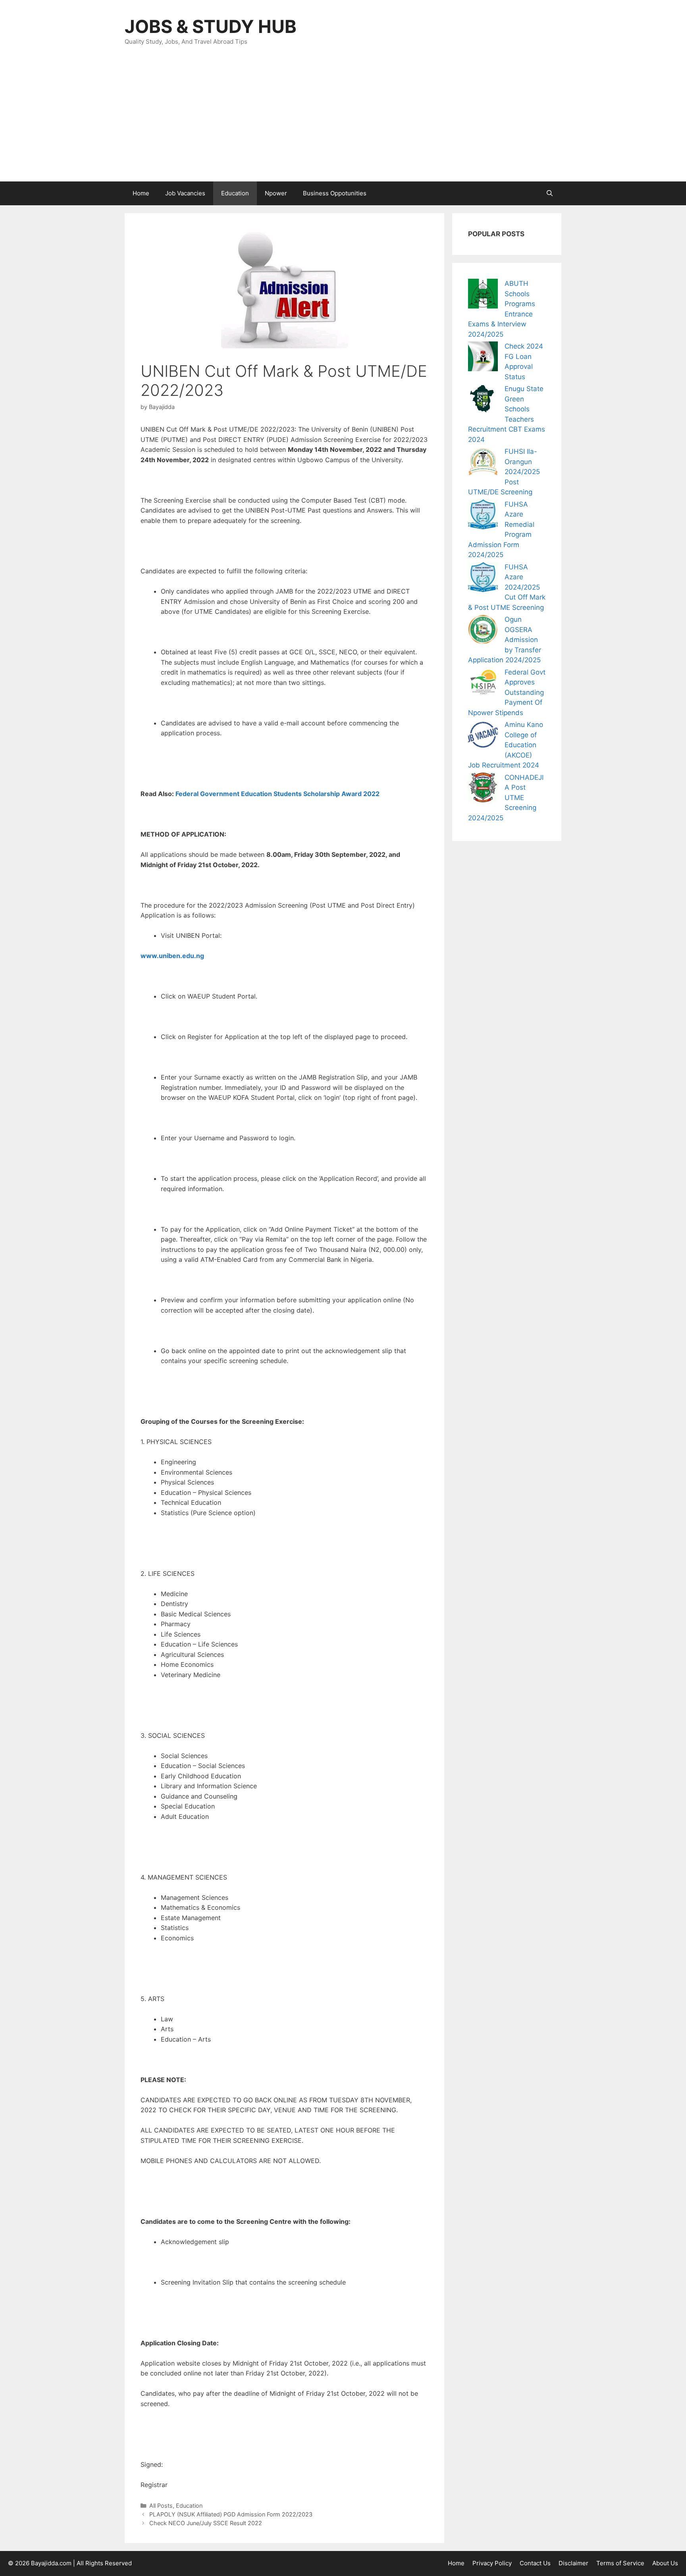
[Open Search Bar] (550, 193)
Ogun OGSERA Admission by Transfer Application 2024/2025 (505, 640)
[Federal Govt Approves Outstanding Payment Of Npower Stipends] (483, 684)
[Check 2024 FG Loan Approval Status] (483, 358)
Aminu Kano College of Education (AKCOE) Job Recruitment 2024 (506, 745)
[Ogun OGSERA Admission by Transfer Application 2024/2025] (483, 631)
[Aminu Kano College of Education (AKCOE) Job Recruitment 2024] (483, 736)
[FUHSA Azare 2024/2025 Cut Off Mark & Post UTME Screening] (483, 579)
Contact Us (535, 2563)
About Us (665, 2563)
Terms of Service (620, 2563)
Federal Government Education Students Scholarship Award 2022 (277, 794)
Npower (276, 193)
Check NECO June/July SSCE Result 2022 (206, 2523)
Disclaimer (573, 2563)
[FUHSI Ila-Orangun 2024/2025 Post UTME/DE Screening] (483, 463)
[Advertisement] (343, 122)
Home (141, 193)
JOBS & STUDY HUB (211, 26)
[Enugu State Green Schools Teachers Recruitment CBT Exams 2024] (483, 400)
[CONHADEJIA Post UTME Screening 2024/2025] (483, 789)
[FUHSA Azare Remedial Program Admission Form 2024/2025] (483, 516)
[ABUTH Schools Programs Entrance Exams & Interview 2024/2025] (483, 295)
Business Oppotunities (335, 193)
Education (235, 193)
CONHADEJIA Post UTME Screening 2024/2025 (506, 798)
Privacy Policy (492, 2563)
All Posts (161, 2506)
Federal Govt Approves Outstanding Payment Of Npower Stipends (507, 692)
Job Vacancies (185, 193)
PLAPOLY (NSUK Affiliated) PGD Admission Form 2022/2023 (231, 2514)
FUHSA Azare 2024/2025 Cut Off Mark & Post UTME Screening (507, 587)
